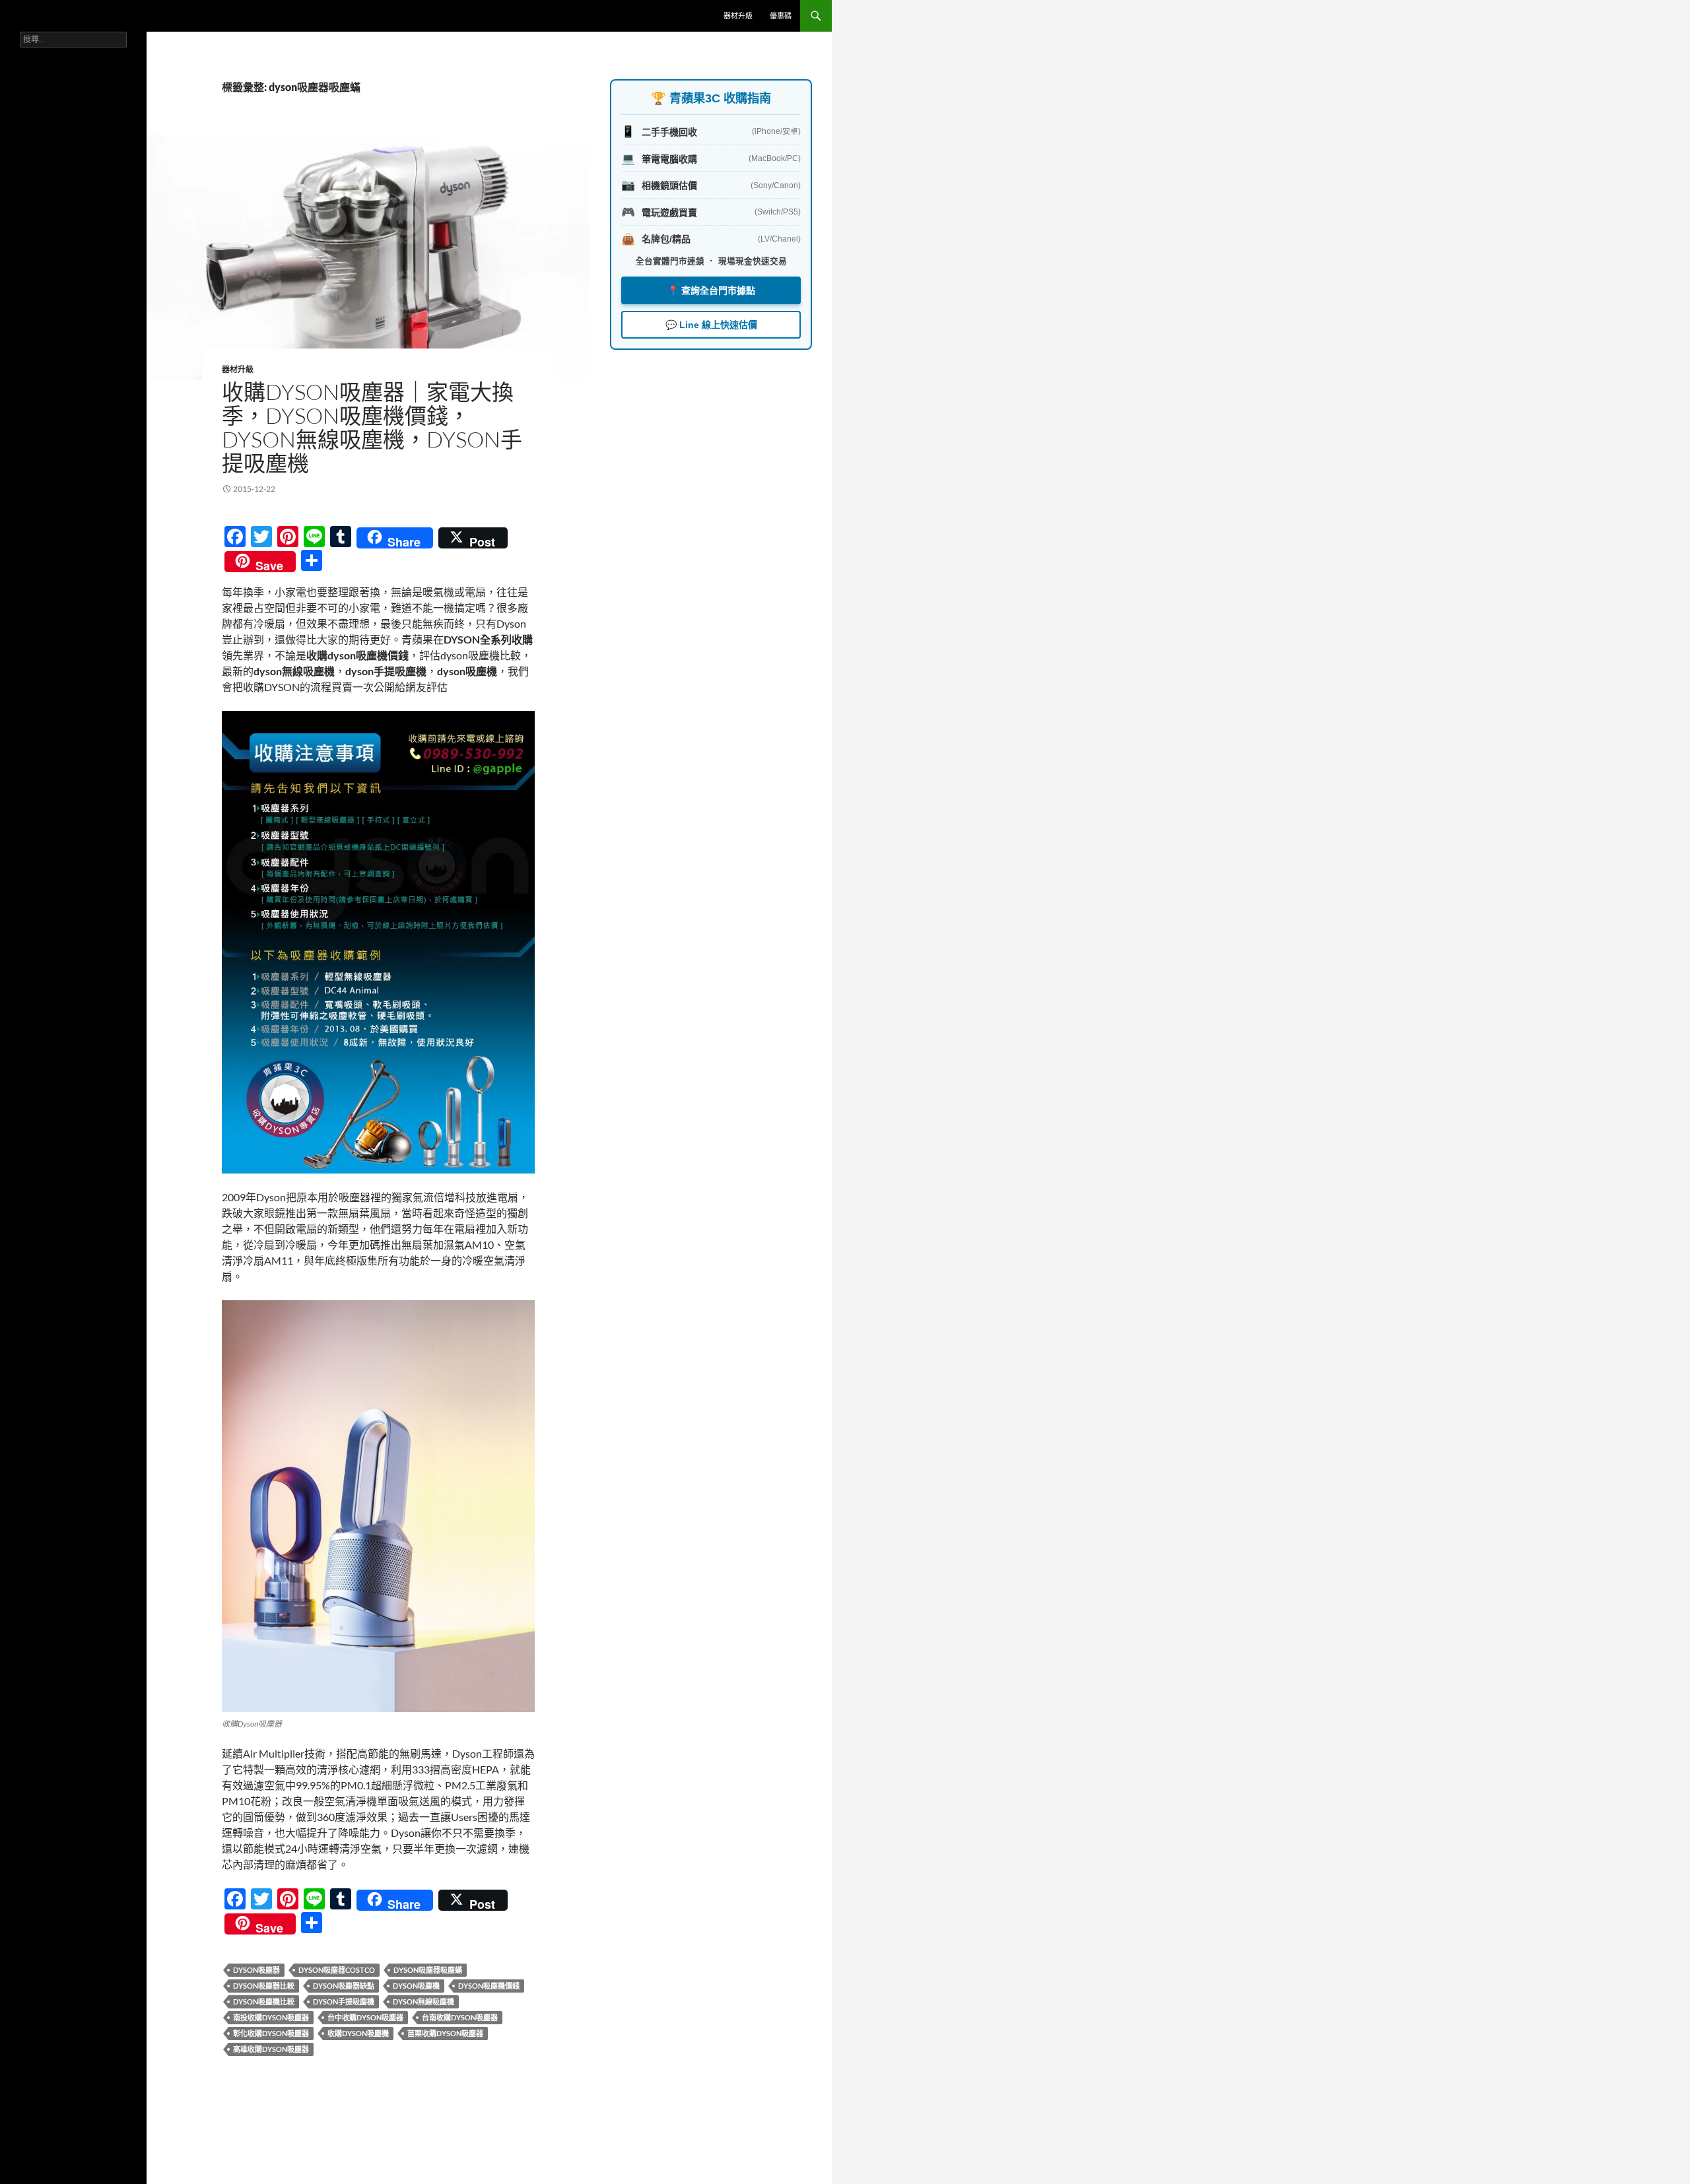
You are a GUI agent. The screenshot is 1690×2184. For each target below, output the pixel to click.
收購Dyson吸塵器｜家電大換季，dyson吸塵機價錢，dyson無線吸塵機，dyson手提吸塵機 (372, 427)
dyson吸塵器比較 (264, 1986)
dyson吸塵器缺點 (344, 1986)
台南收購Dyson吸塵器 (460, 2017)
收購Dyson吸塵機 (358, 2033)
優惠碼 (781, 16)
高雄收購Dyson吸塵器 (271, 2049)
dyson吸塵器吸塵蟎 (428, 1970)
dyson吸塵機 (416, 1986)
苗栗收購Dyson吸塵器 (445, 2033)
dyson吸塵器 (256, 1970)
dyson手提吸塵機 (344, 2002)
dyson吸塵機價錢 (489, 1986)
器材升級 (738, 16)
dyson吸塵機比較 (264, 2002)
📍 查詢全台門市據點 (711, 290)
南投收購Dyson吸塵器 (271, 2017)
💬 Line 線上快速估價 (711, 325)
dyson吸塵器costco (337, 1970)
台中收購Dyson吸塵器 (365, 2017)
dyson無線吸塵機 (423, 2002)
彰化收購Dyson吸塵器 (271, 2033)
